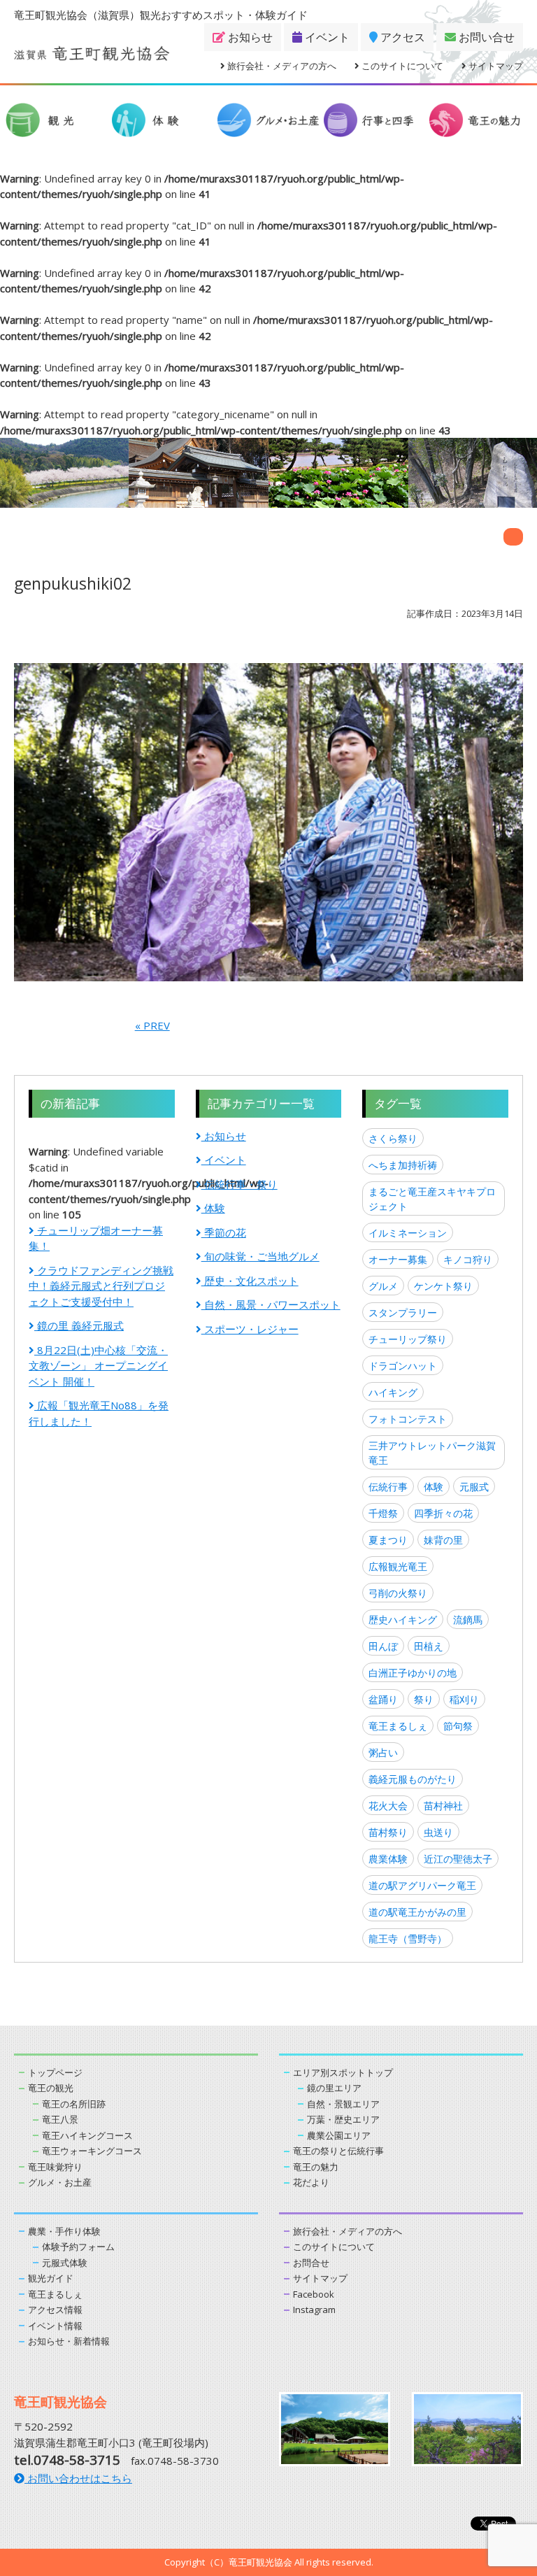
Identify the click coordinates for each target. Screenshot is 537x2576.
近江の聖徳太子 (458, 1859)
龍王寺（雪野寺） (408, 1938)
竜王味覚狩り (55, 2167)
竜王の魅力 (316, 2167)
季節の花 (224, 1232)
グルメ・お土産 (60, 2182)
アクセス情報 (55, 2310)
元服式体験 (65, 2263)
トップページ (55, 2072)
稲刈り (464, 1699)
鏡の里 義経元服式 (79, 1325)
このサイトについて (401, 66)
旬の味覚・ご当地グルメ (260, 1256)
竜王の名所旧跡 (74, 2104)
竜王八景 (60, 2119)
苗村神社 (443, 1806)
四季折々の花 (443, 1513)
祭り (424, 1699)
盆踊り (383, 1699)
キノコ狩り (468, 1259)
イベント (326, 37)
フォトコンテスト (408, 1419)
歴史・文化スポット (250, 1281)
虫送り (438, 1832)
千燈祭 (383, 1513)
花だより (311, 2182)
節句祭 (458, 1726)
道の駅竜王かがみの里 (417, 1912)
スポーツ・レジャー (250, 1329)
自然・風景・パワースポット (271, 1304)
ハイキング (393, 1392)
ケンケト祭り (443, 1286)
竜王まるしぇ (398, 1726)
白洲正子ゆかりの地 (413, 1673)
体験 (213, 1208)
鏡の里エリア (334, 2088)
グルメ (383, 1286)
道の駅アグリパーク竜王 (422, 1885)
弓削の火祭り (398, 1593)
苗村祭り (388, 1832)
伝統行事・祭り (239, 1184)
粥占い (383, 1752)
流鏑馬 (468, 1620)
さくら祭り (393, 1138)
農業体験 (388, 1859)
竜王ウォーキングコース (92, 2151)
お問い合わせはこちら (78, 2478)
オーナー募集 (398, 1259)
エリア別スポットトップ (343, 2072)
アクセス (401, 37)
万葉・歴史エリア (343, 2119)
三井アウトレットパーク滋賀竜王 (432, 1453)
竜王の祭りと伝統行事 (338, 2151)
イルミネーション (408, 1233)
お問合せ (311, 2263)
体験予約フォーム (78, 2247)
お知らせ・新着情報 (69, 2341)
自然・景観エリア (343, 2104)
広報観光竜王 (398, 1566)
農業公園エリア (339, 2135)
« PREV (152, 1025)
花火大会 (388, 1806)
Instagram (314, 2310)
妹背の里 (443, 1540)
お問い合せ (485, 37)
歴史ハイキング (403, 1620)
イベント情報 (55, 2326)
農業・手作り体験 (64, 2231)
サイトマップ (495, 66)
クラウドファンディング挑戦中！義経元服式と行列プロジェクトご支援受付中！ (101, 1286)
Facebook (314, 2294)
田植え (429, 1646)
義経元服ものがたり (413, 1779)
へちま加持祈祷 (403, 1165)
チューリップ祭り (408, 1339)
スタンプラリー (403, 1312)
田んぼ (383, 1646)
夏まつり (388, 1540)
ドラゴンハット (403, 1366)
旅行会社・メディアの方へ (281, 66)
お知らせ (249, 37)
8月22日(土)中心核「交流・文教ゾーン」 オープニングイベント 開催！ (98, 1366)
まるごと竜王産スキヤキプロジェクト (432, 1199)
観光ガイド (51, 2278)
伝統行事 (388, 1487)
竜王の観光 (51, 2088)
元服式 (474, 1487)
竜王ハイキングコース (87, 2135)
